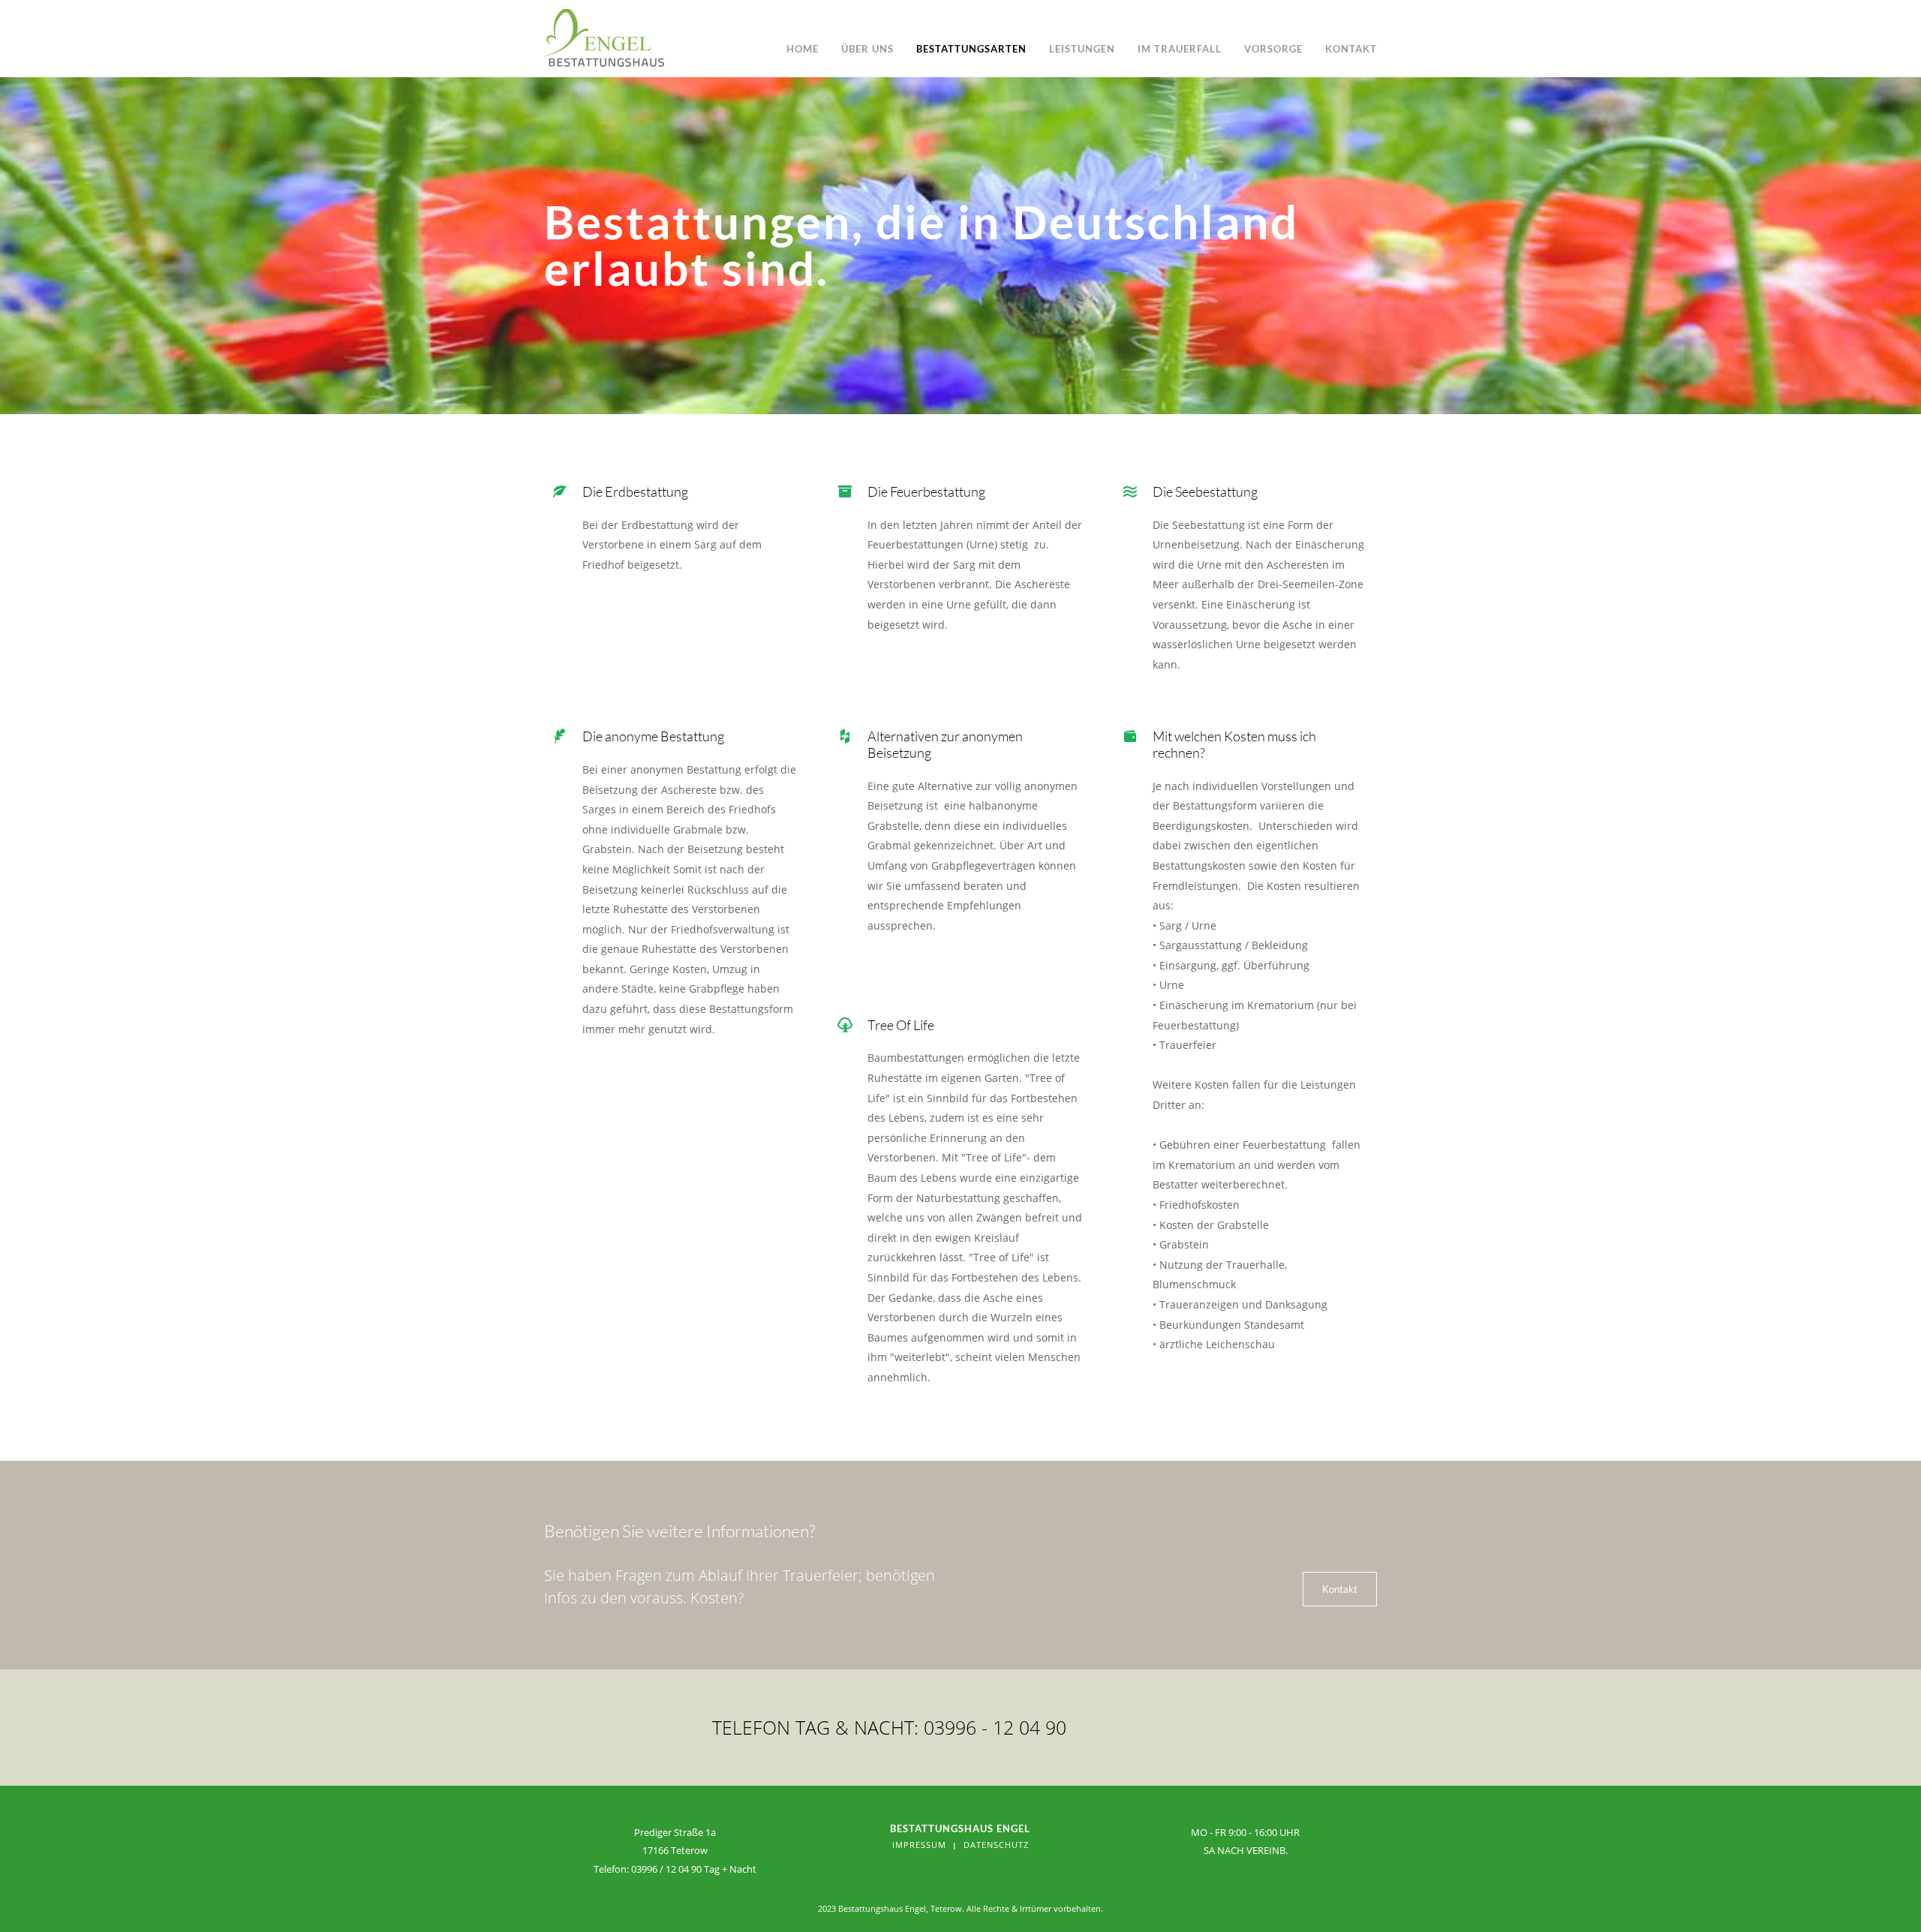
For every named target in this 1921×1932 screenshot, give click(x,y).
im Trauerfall (1180, 49)
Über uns (867, 49)
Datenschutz (996, 1845)
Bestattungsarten (971, 49)
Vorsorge (1273, 49)
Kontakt (1351, 49)
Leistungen (1082, 49)
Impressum (919, 1845)
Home (803, 49)
